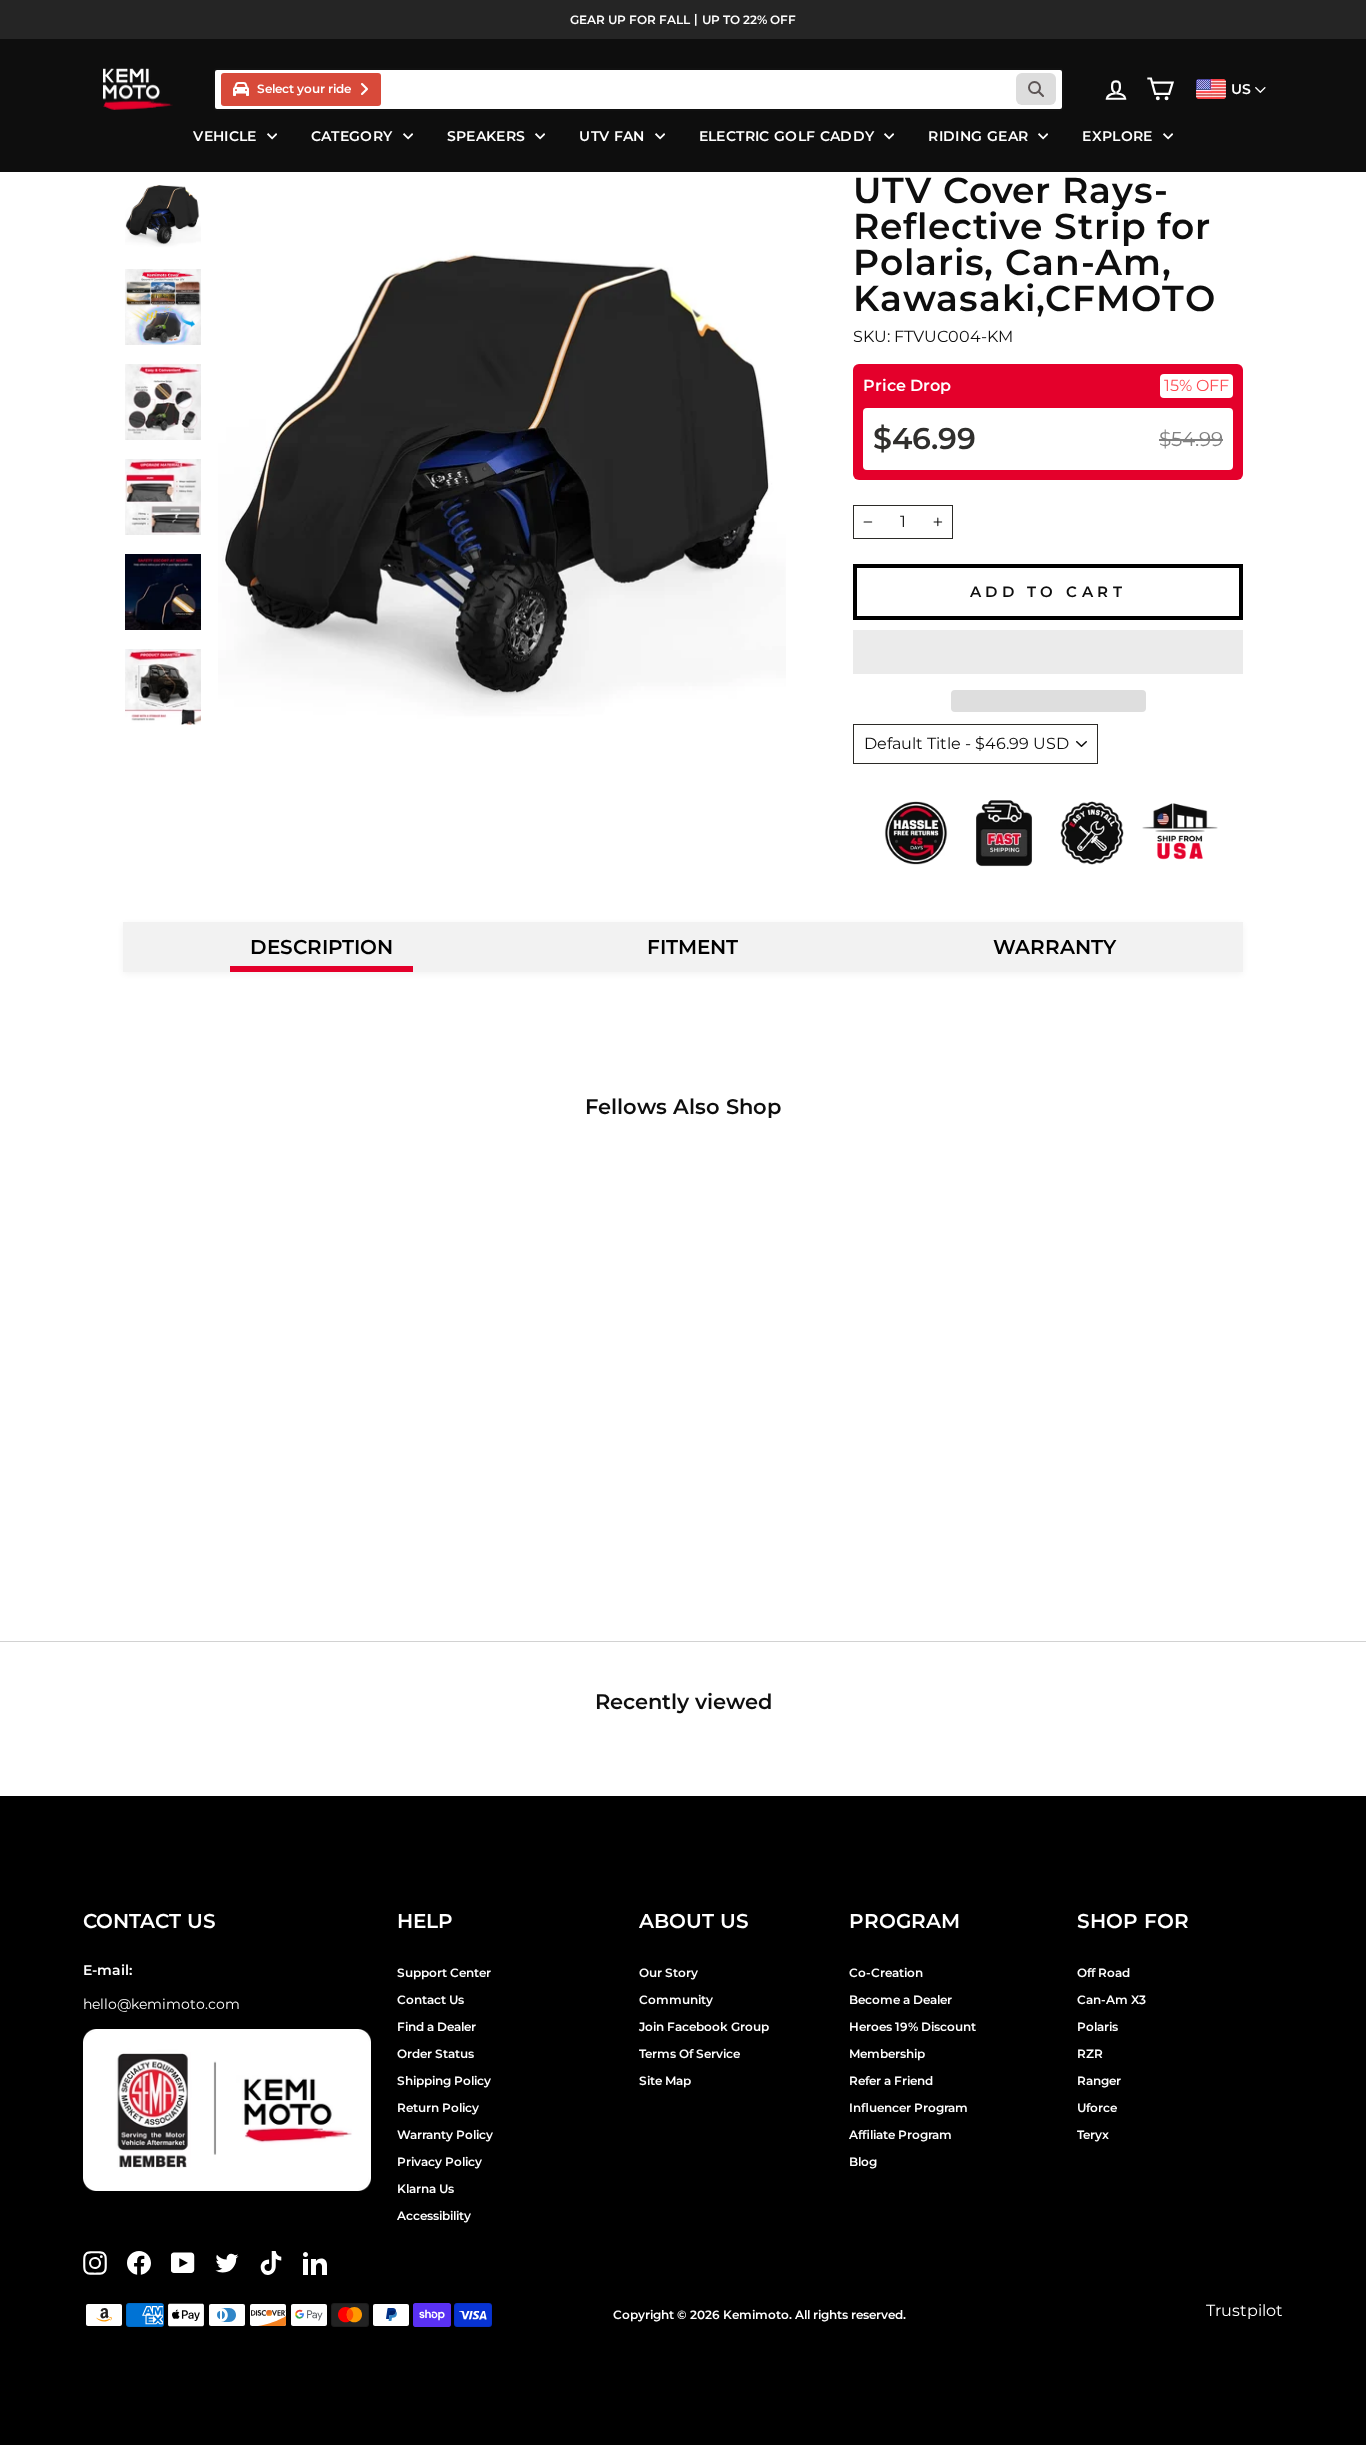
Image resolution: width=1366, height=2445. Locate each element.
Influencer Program (908, 2107)
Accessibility (434, 2215)
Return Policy (438, 2107)
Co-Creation (886, 1972)
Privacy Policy (439, 2161)
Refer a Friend (891, 2080)
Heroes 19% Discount (912, 2026)
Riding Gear (978, 136)
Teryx (1093, 2134)
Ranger (1099, 2080)
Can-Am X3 (1111, 1999)
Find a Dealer (436, 2026)
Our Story (668, 1972)
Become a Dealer (900, 1999)
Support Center (444, 1972)
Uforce (1097, 2107)
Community (676, 1999)
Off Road (1103, 1972)
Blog (863, 2161)
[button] (1048, 652)
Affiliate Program (900, 2134)
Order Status (435, 2053)
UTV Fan (611, 136)
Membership (887, 2053)
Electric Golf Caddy (787, 136)
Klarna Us (425, 2188)
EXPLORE (1117, 136)
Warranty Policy (445, 2134)
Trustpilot (1244, 2310)
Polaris (1097, 2026)
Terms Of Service (689, 2053)
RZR (1090, 2053)
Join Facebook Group (704, 2026)
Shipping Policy (444, 2080)
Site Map (665, 2080)
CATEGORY (352, 136)
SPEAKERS (486, 136)
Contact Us (430, 1999)
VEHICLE (224, 136)
